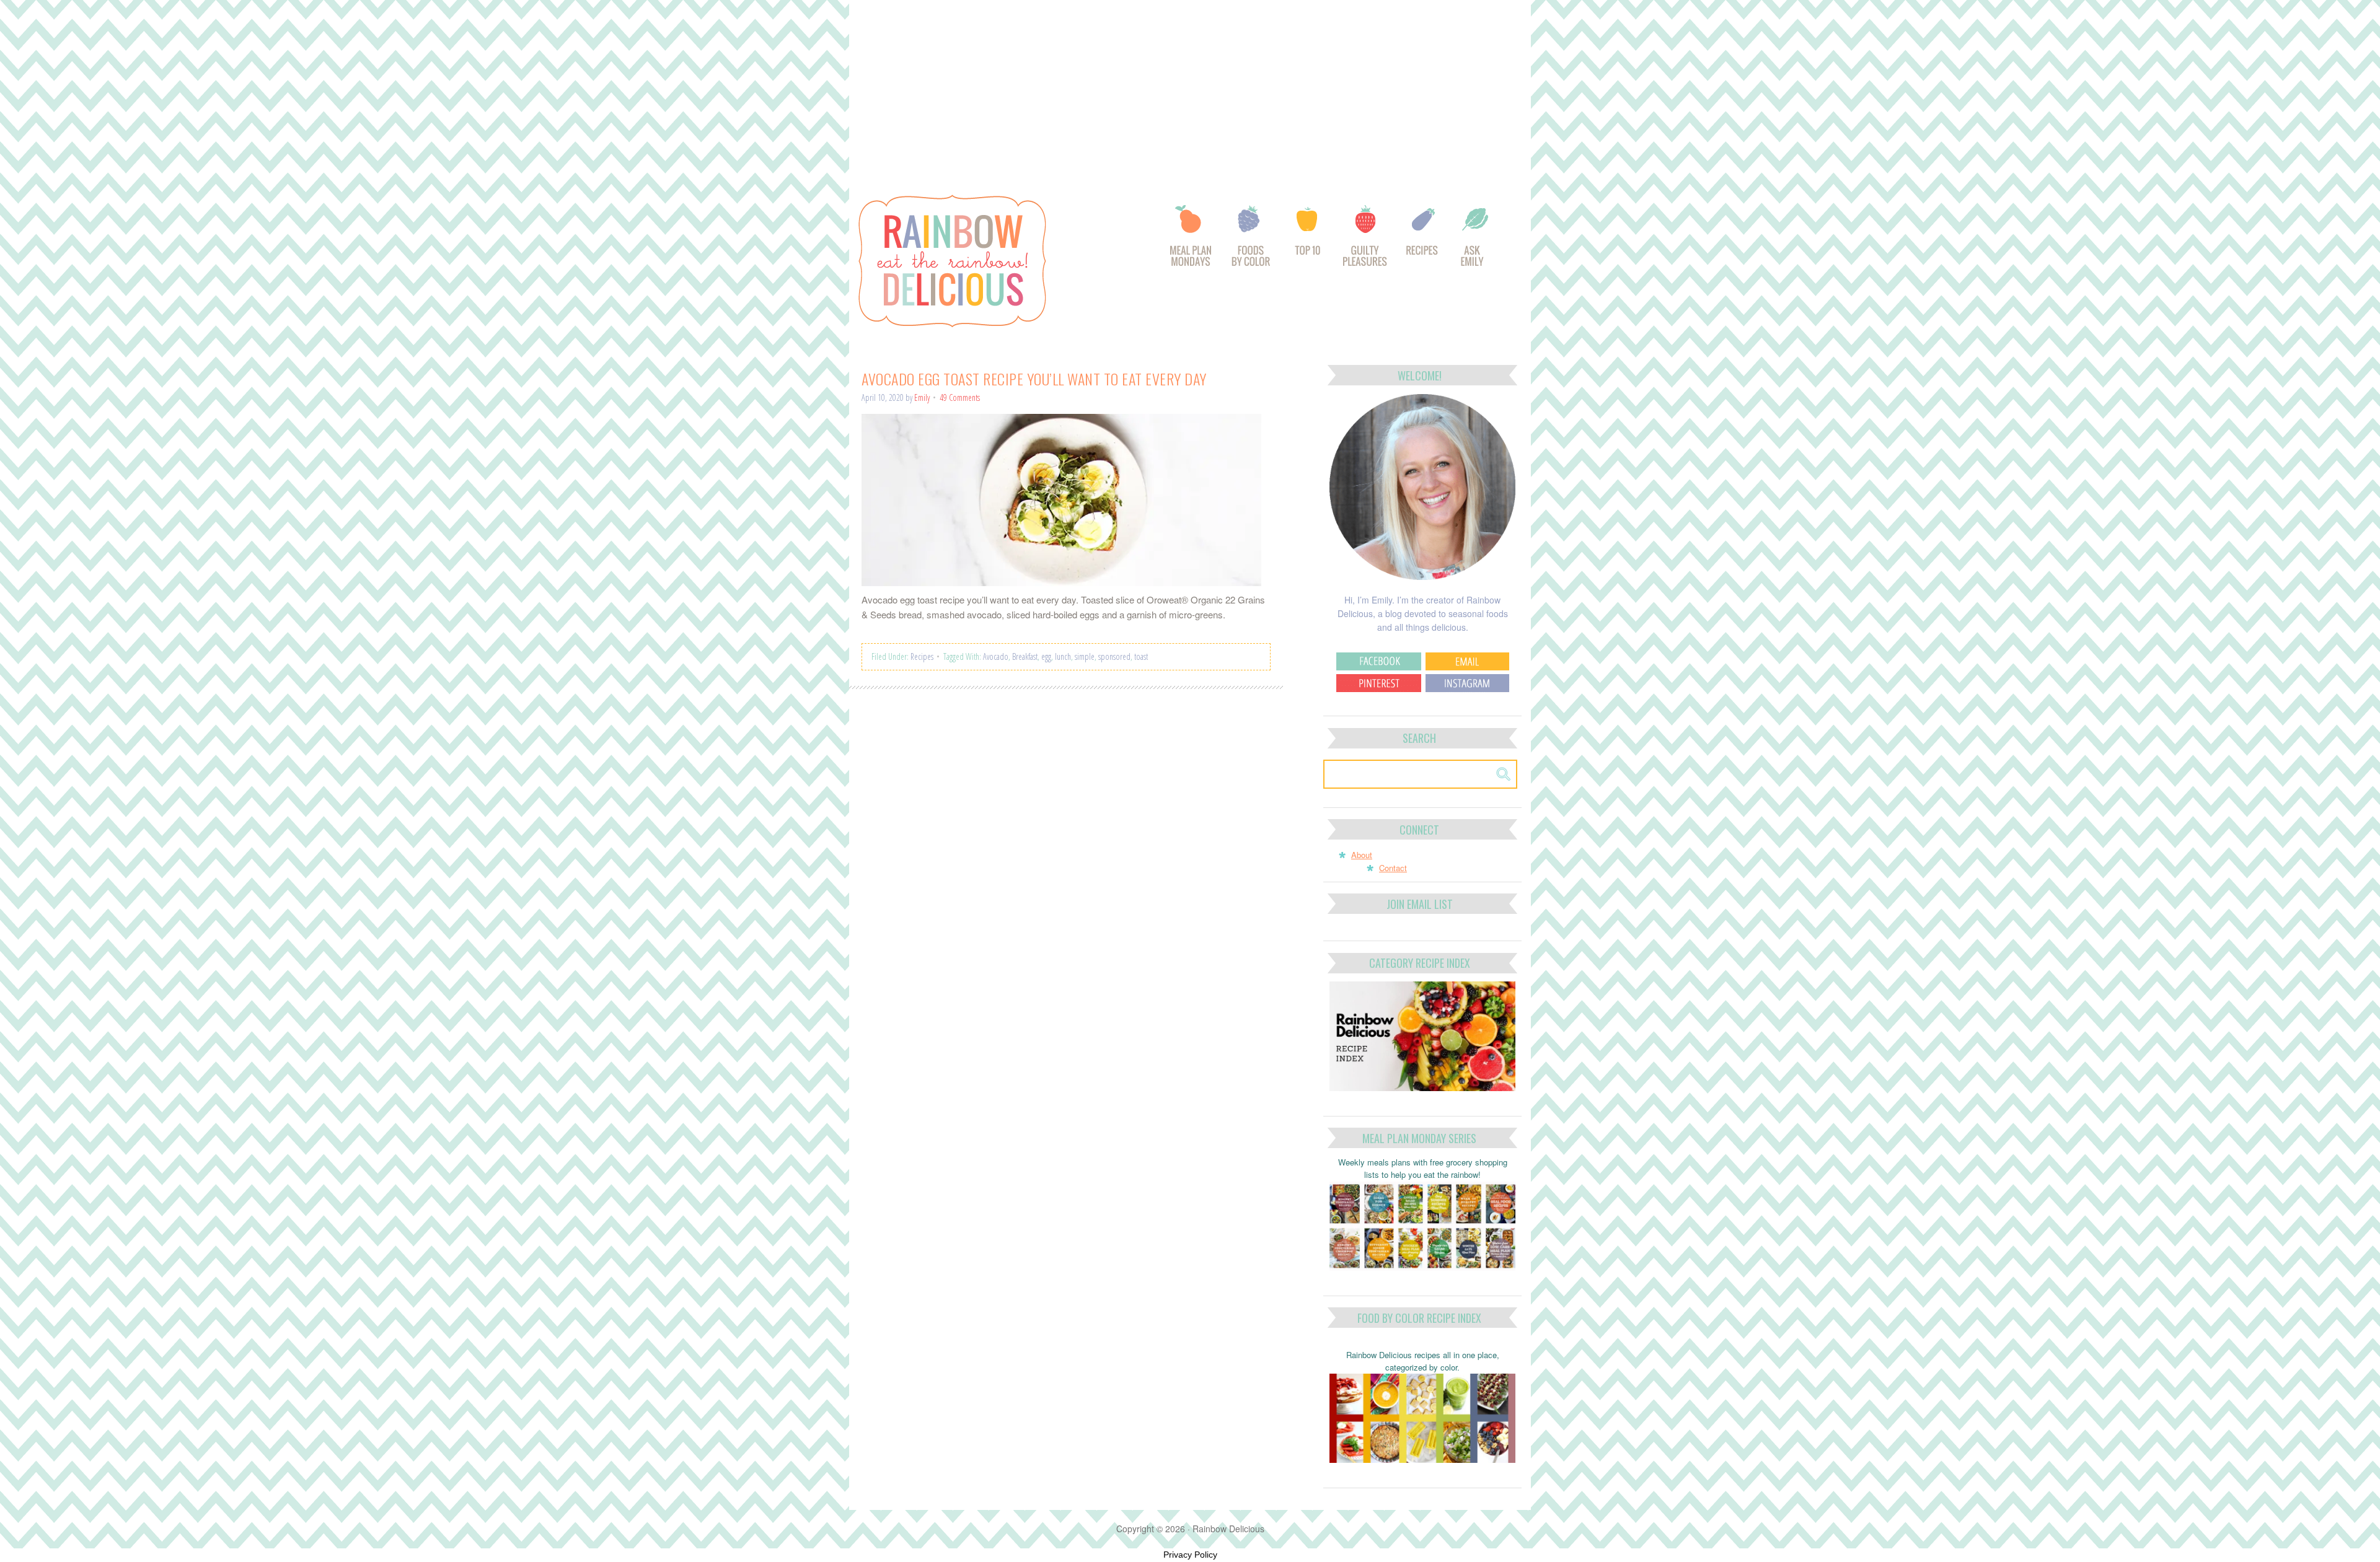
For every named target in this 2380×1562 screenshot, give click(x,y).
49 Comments (960, 397)
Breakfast (1025, 656)
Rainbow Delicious (985, 261)
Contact (1393, 868)
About (1362, 855)
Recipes (922, 656)
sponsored (1114, 656)
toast (1141, 656)
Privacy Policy (1190, 1555)
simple (1085, 656)
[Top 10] (1308, 242)
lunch (1063, 656)
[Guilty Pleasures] (1366, 242)
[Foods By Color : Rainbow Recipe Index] (1252, 242)
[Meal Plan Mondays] (1190, 242)
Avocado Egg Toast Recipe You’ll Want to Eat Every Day (1034, 379)
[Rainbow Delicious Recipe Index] (1423, 242)
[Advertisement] (1190, 92)
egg (1046, 656)
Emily (922, 397)
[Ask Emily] (1474, 242)
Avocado (996, 656)
